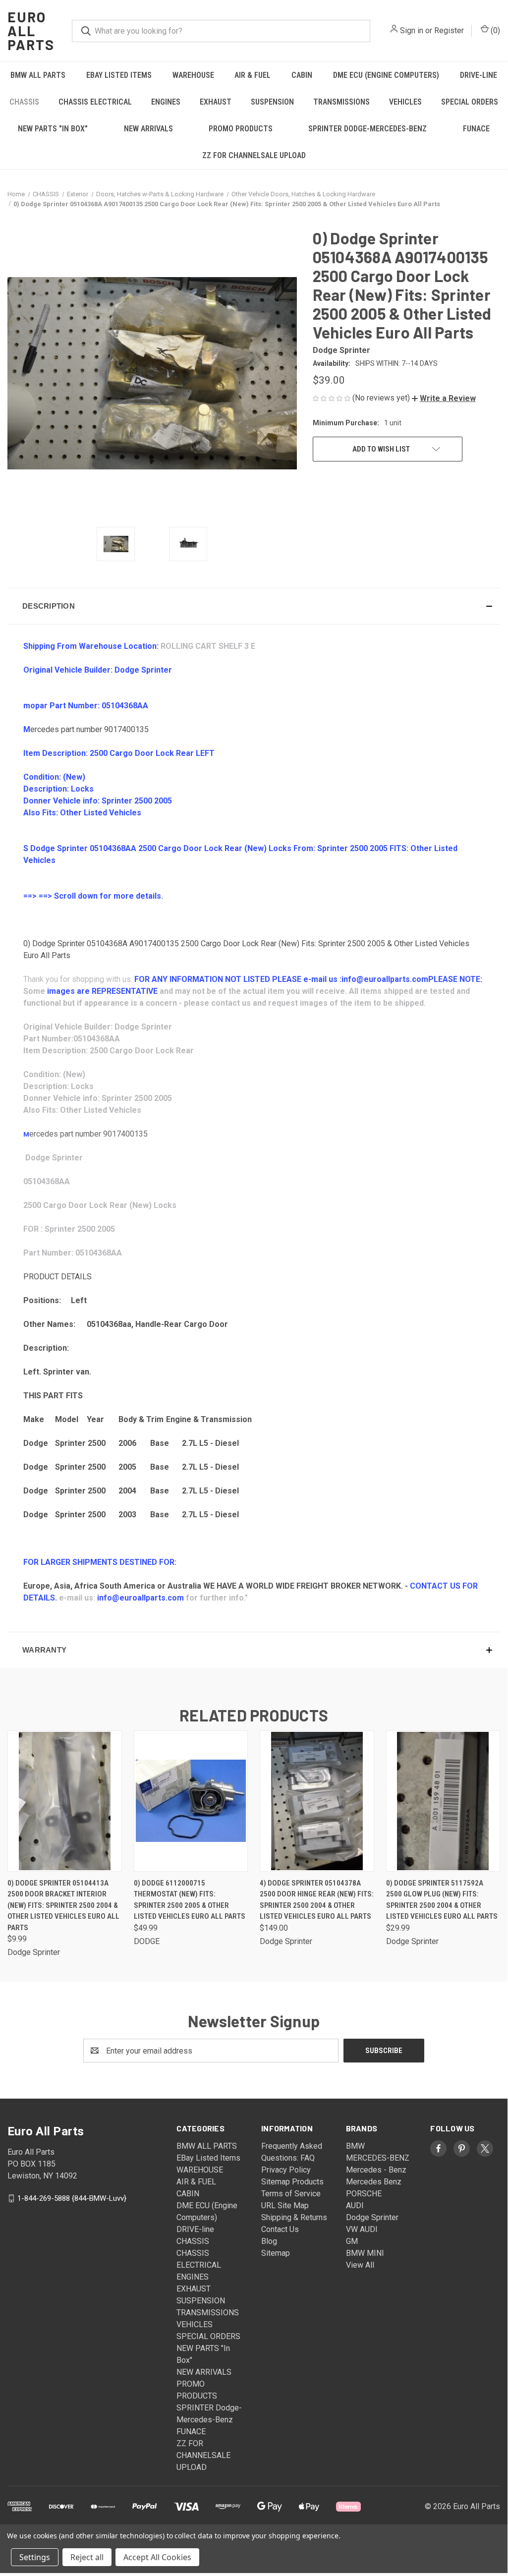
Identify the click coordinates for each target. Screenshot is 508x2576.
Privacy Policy (286, 2170)
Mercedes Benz (374, 2182)
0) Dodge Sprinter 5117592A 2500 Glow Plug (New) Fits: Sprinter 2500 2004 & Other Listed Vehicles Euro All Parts (442, 1900)
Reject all (87, 2557)
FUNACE (476, 129)
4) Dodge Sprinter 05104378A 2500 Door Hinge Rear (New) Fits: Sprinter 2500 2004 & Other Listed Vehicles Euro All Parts (317, 1900)
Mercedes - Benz (376, 2170)
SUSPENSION (272, 102)
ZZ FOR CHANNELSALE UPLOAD (254, 155)
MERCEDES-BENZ (378, 2158)
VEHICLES (405, 102)
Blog (269, 2241)
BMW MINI (365, 2253)
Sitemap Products (292, 2182)
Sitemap (276, 2253)
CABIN (302, 75)
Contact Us (280, 2229)
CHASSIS (24, 102)
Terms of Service (291, 2194)
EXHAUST (216, 102)
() (494, 30)
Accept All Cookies (157, 2557)
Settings (35, 2557)
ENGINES (166, 102)
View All (360, 2265)
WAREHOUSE (193, 75)
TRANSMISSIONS (341, 102)
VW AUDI (362, 2229)
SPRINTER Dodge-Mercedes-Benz (367, 129)
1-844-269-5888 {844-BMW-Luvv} (72, 2198)
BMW (355, 2146)
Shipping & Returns (294, 2217)
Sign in (412, 30)
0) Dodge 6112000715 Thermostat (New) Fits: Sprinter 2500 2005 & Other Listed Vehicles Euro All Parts (190, 1900)
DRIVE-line (479, 75)
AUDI (355, 2205)
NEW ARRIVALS (148, 129)
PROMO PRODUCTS (241, 129)
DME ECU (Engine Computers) (386, 75)
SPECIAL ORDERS (470, 102)
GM (352, 2241)
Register (449, 30)
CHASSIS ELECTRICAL (95, 102)
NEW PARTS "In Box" (53, 129)
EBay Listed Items (119, 75)
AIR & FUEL (253, 75)
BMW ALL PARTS (38, 75)
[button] (444, 398)
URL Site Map (285, 2205)
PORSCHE (364, 2194)
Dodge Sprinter (372, 2217)
